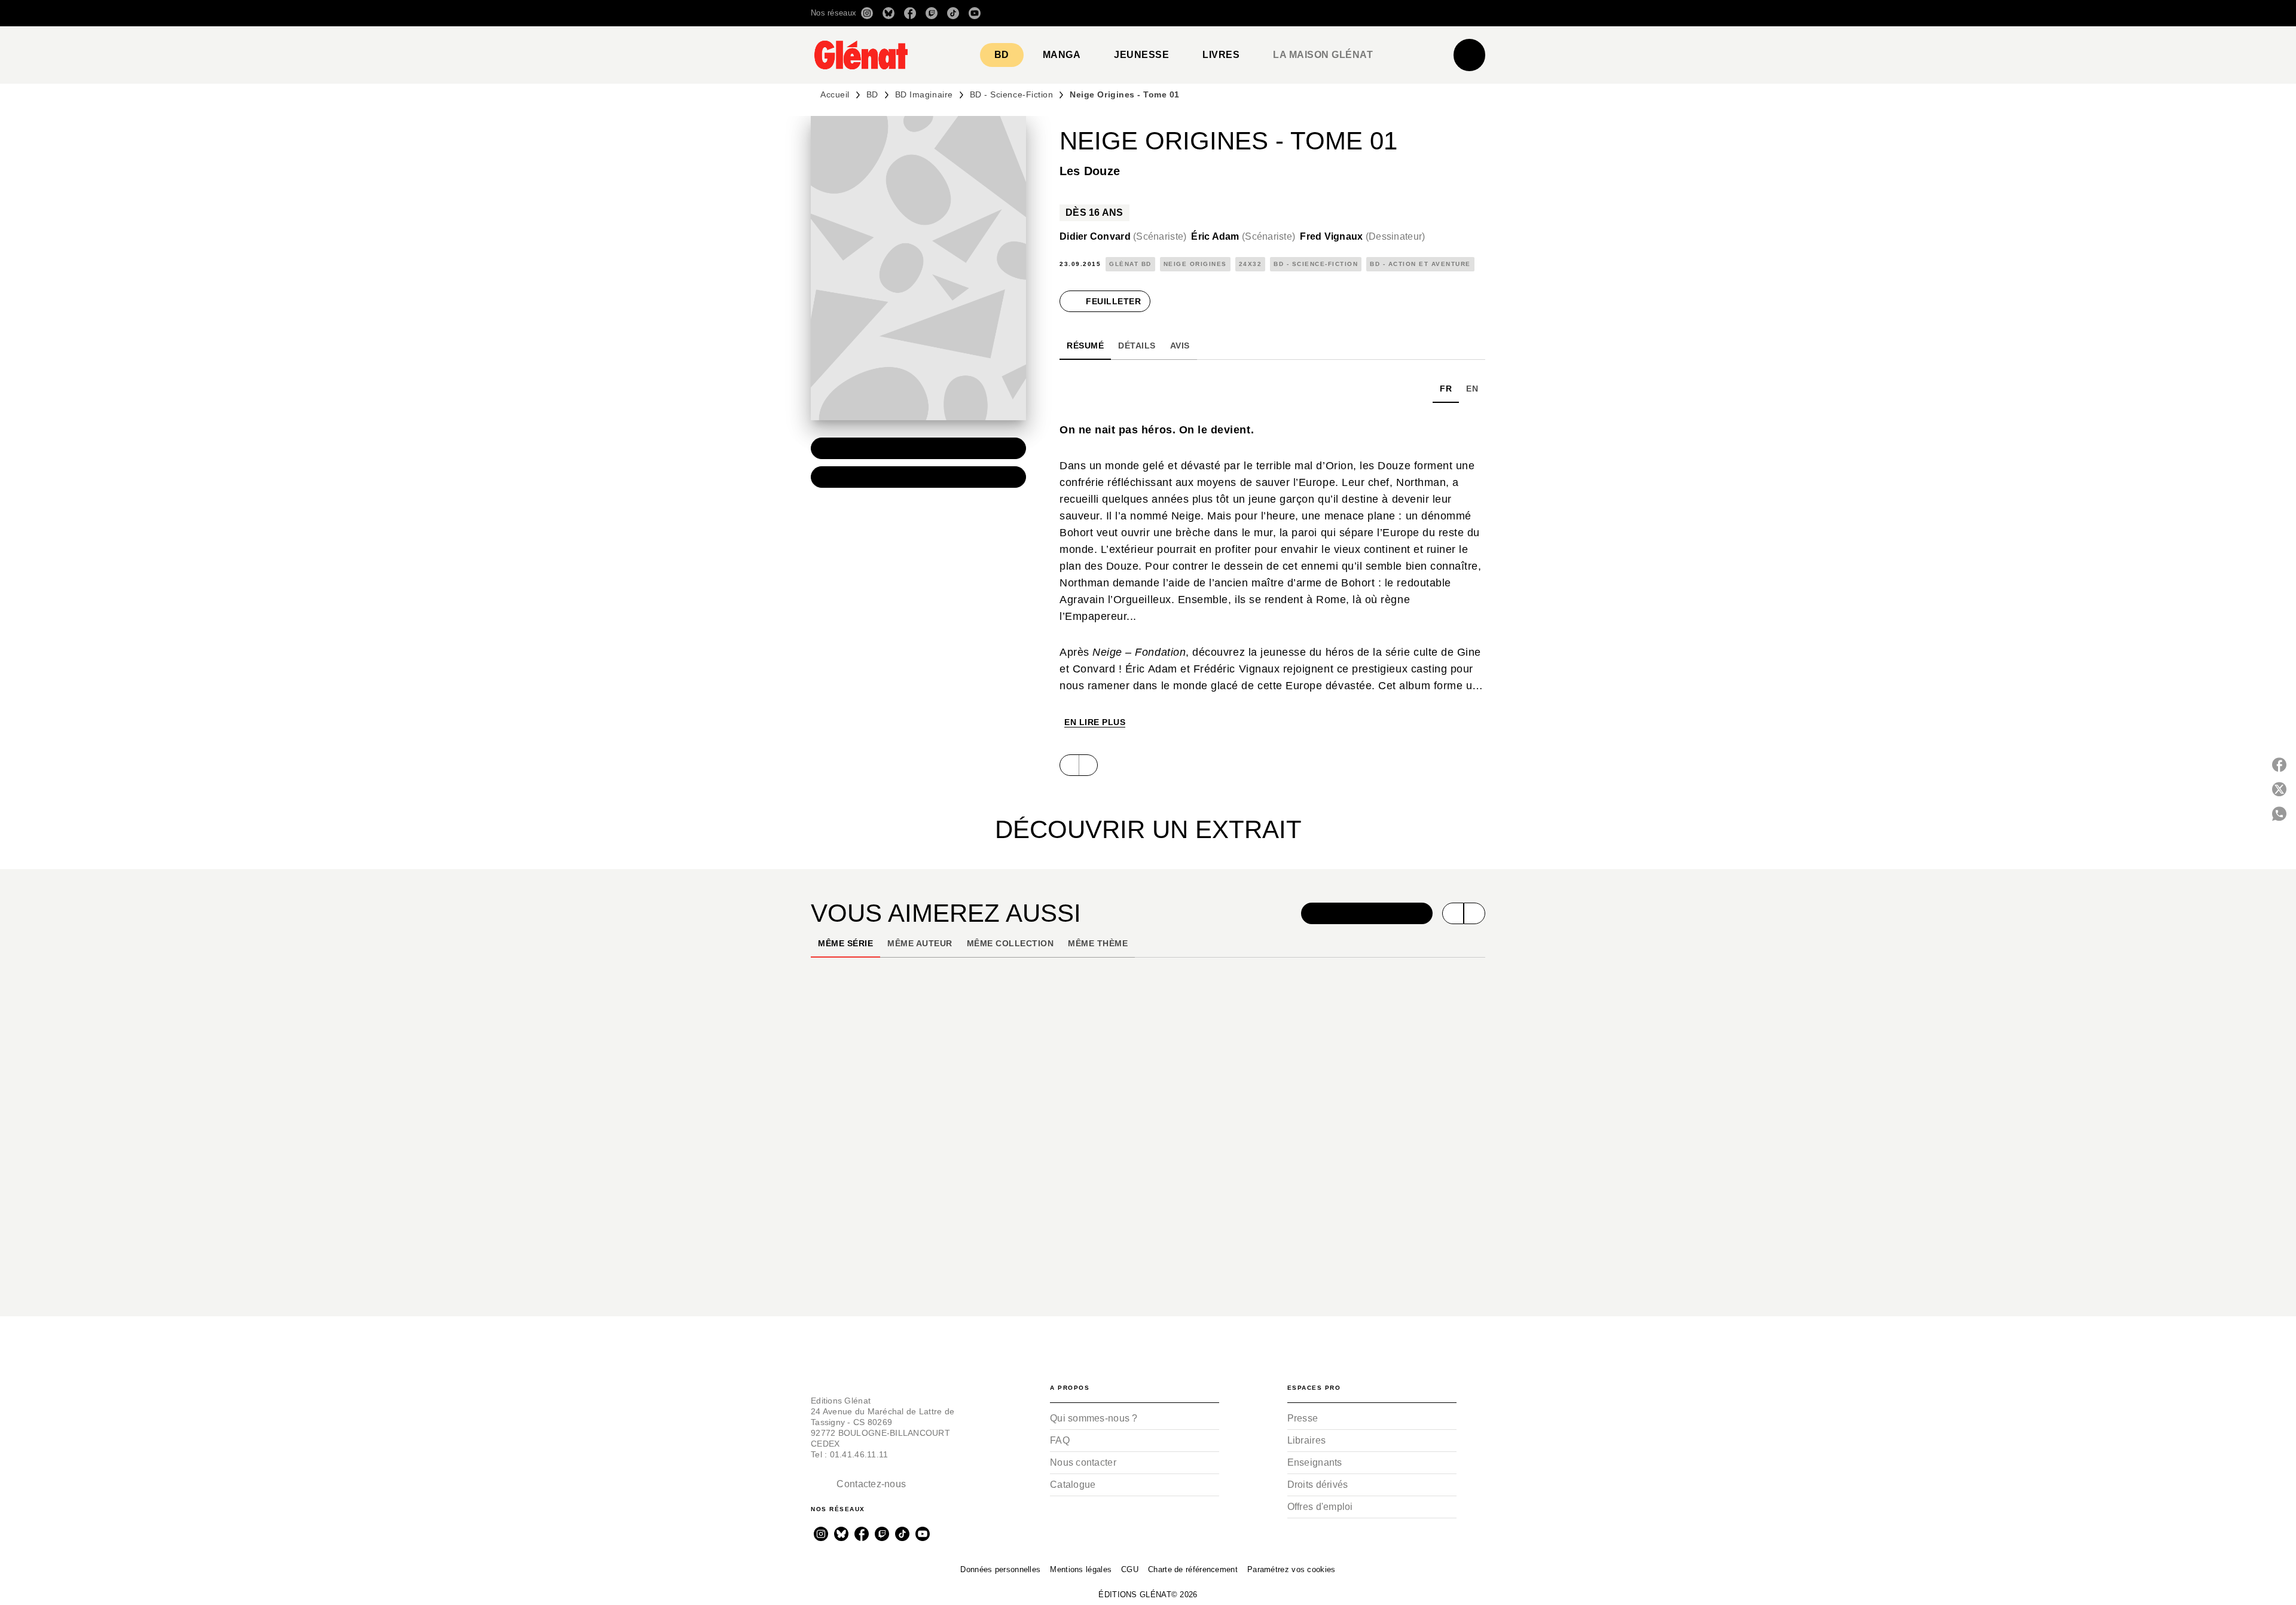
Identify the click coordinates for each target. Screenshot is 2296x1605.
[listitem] (867, 13)
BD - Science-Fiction (1012, 94)
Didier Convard (1123, 236)
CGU (1130, 1569)
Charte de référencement (1193, 1569)
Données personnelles (1000, 1569)
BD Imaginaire (924, 94)
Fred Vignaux (1362, 236)
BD (872, 94)
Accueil (835, 94)
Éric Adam (1243, 236)
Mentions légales (1081, 1569)
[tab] (1002, 55)
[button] (1317, 13)
